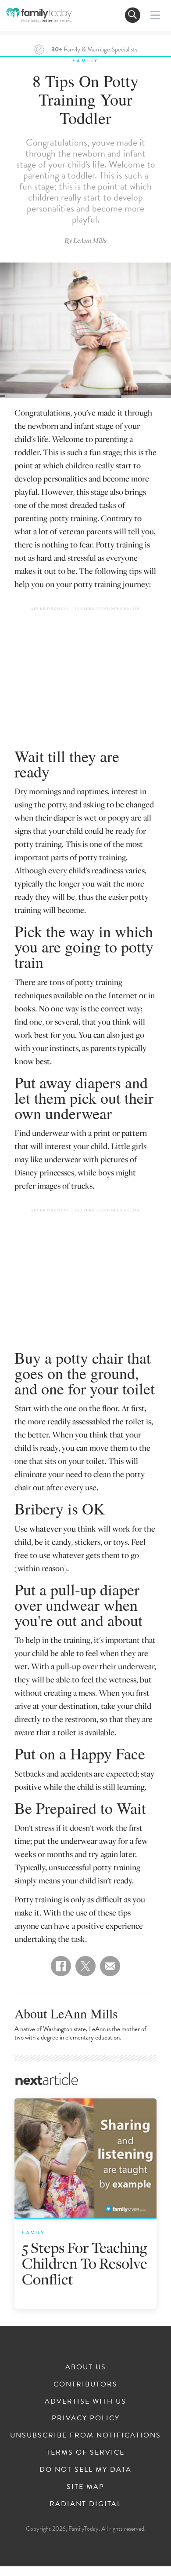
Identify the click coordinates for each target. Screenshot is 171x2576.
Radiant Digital (85, 2504)
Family (85, 60)
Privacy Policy (86, 2418)
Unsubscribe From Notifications (85, 2435)
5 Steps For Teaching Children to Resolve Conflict (85, 2263)
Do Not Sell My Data (85, 2470)
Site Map (85, 2487)
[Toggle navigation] (133, 15)
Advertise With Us (85, 2401)
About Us (86, 2367)
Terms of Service (85, 2452)
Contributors (85, 2384)
